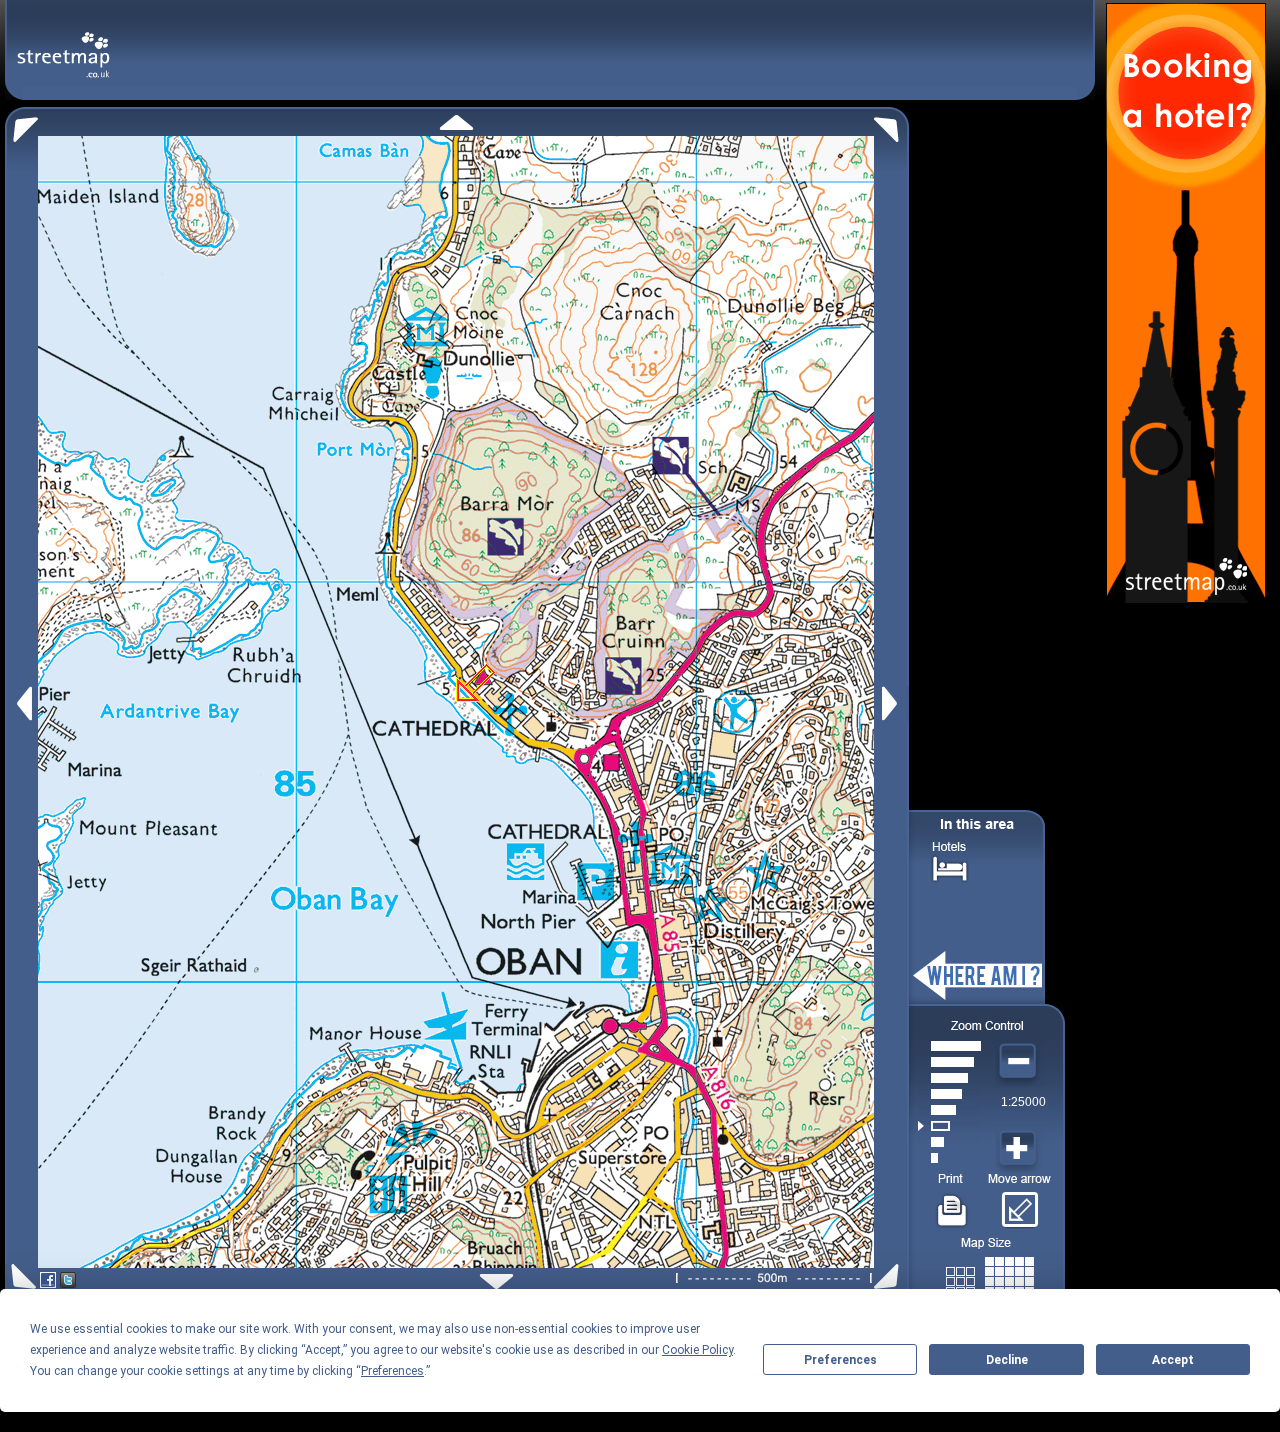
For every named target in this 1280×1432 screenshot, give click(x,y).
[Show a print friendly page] (952, 1203)
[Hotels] (950, 866)
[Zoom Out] (1020, 1062)
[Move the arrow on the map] (1019, 1203)
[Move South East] (890, 1276)
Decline (1007, 1360)
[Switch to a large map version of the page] (990, 1277)
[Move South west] (20, 1276)
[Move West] (22, 703)
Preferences (840, 1360)
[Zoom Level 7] (949, 1062)
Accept (1173, 1360)
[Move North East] (891, 124)
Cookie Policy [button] (697, 1350)
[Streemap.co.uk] (63, 43)
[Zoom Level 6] (949, 1078)
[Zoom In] (1020, 1149)
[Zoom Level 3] (949, 1126)
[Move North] (456, 122)
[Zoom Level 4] (949, 1110)
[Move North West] (21, 124)
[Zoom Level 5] (949, 1094)
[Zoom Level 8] (949, 1046)
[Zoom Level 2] (949, 1142)
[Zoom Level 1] (949, 1158)
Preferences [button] (392, 1371)
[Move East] (892, 703)
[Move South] (496, 1281)
